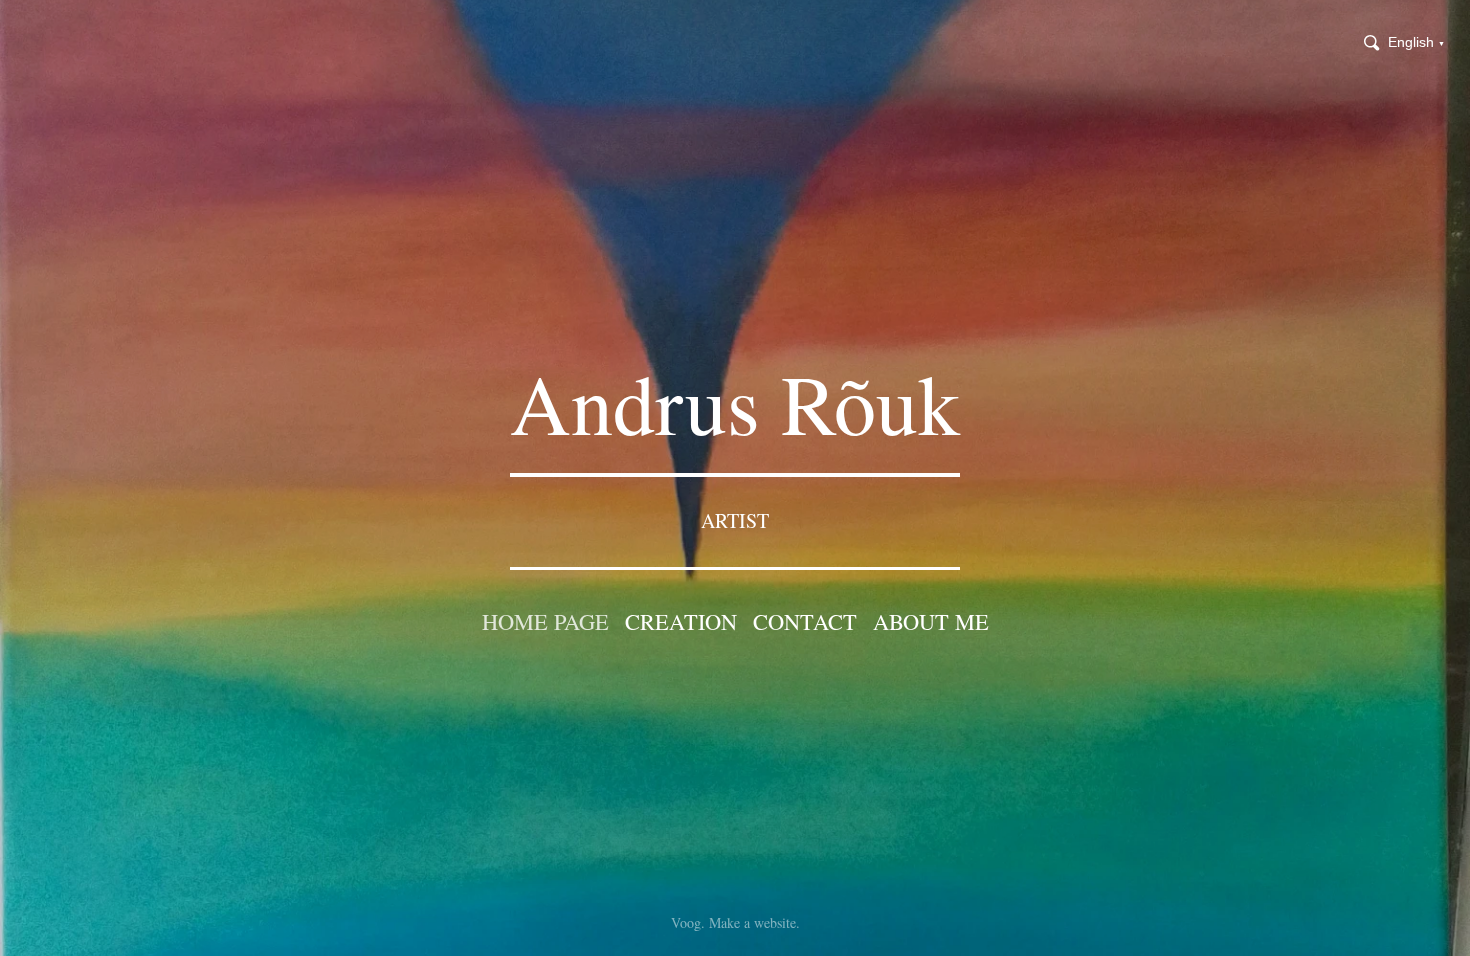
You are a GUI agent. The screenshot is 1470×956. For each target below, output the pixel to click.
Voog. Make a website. (735, 917)
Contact (805, 621)
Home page (545, 621)
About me (931, 621)
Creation (681, 621)
